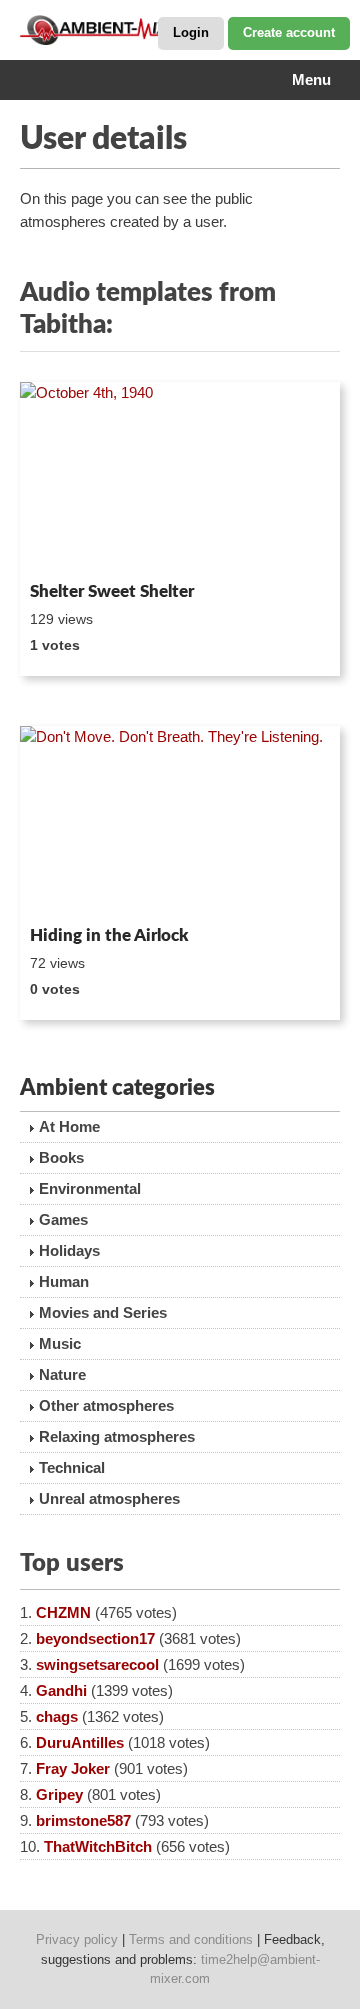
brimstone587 (83, 1820)
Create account (289, 32)
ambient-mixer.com (120, 30)
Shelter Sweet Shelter (112, 591)
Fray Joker (73, 1768)
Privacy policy (77, 1939)
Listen (68, 547)
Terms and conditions (191, 1939)
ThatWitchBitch (98, 1846)
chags (57, 1716)
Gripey (59, 1794)
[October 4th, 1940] (180, 478)
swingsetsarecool (97, 1664)
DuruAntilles (80, 1742)
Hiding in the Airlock (109, 935)
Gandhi (61, 1690)
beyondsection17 (95, 1638)
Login (191, 32)
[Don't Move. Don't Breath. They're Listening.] (180, 822)
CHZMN (63, 1612)
